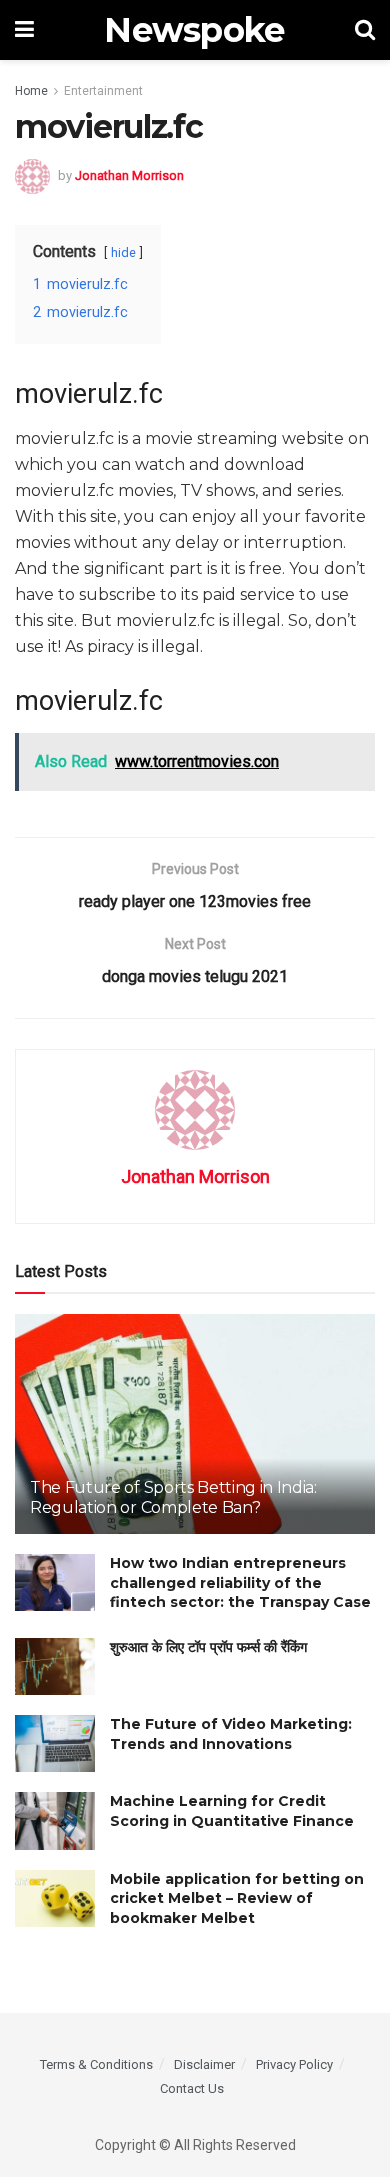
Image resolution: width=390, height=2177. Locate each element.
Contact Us (192, 2088)
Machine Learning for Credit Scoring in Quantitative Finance (232, 1811)
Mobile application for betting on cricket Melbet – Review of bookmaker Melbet (237, 1898)
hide (123, 252)
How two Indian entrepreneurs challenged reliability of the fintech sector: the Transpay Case (240, 1582)
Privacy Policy (294, 2064)
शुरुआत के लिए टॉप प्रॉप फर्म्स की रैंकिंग (208, 1647)
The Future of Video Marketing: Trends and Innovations (231, 1734)
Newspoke (194, 30)
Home (31, 91)
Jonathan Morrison (129, 175)
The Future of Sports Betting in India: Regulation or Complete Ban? (173, 1498)
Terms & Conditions (96, 2064)
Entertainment (103, 91)
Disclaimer (204, 2064)
